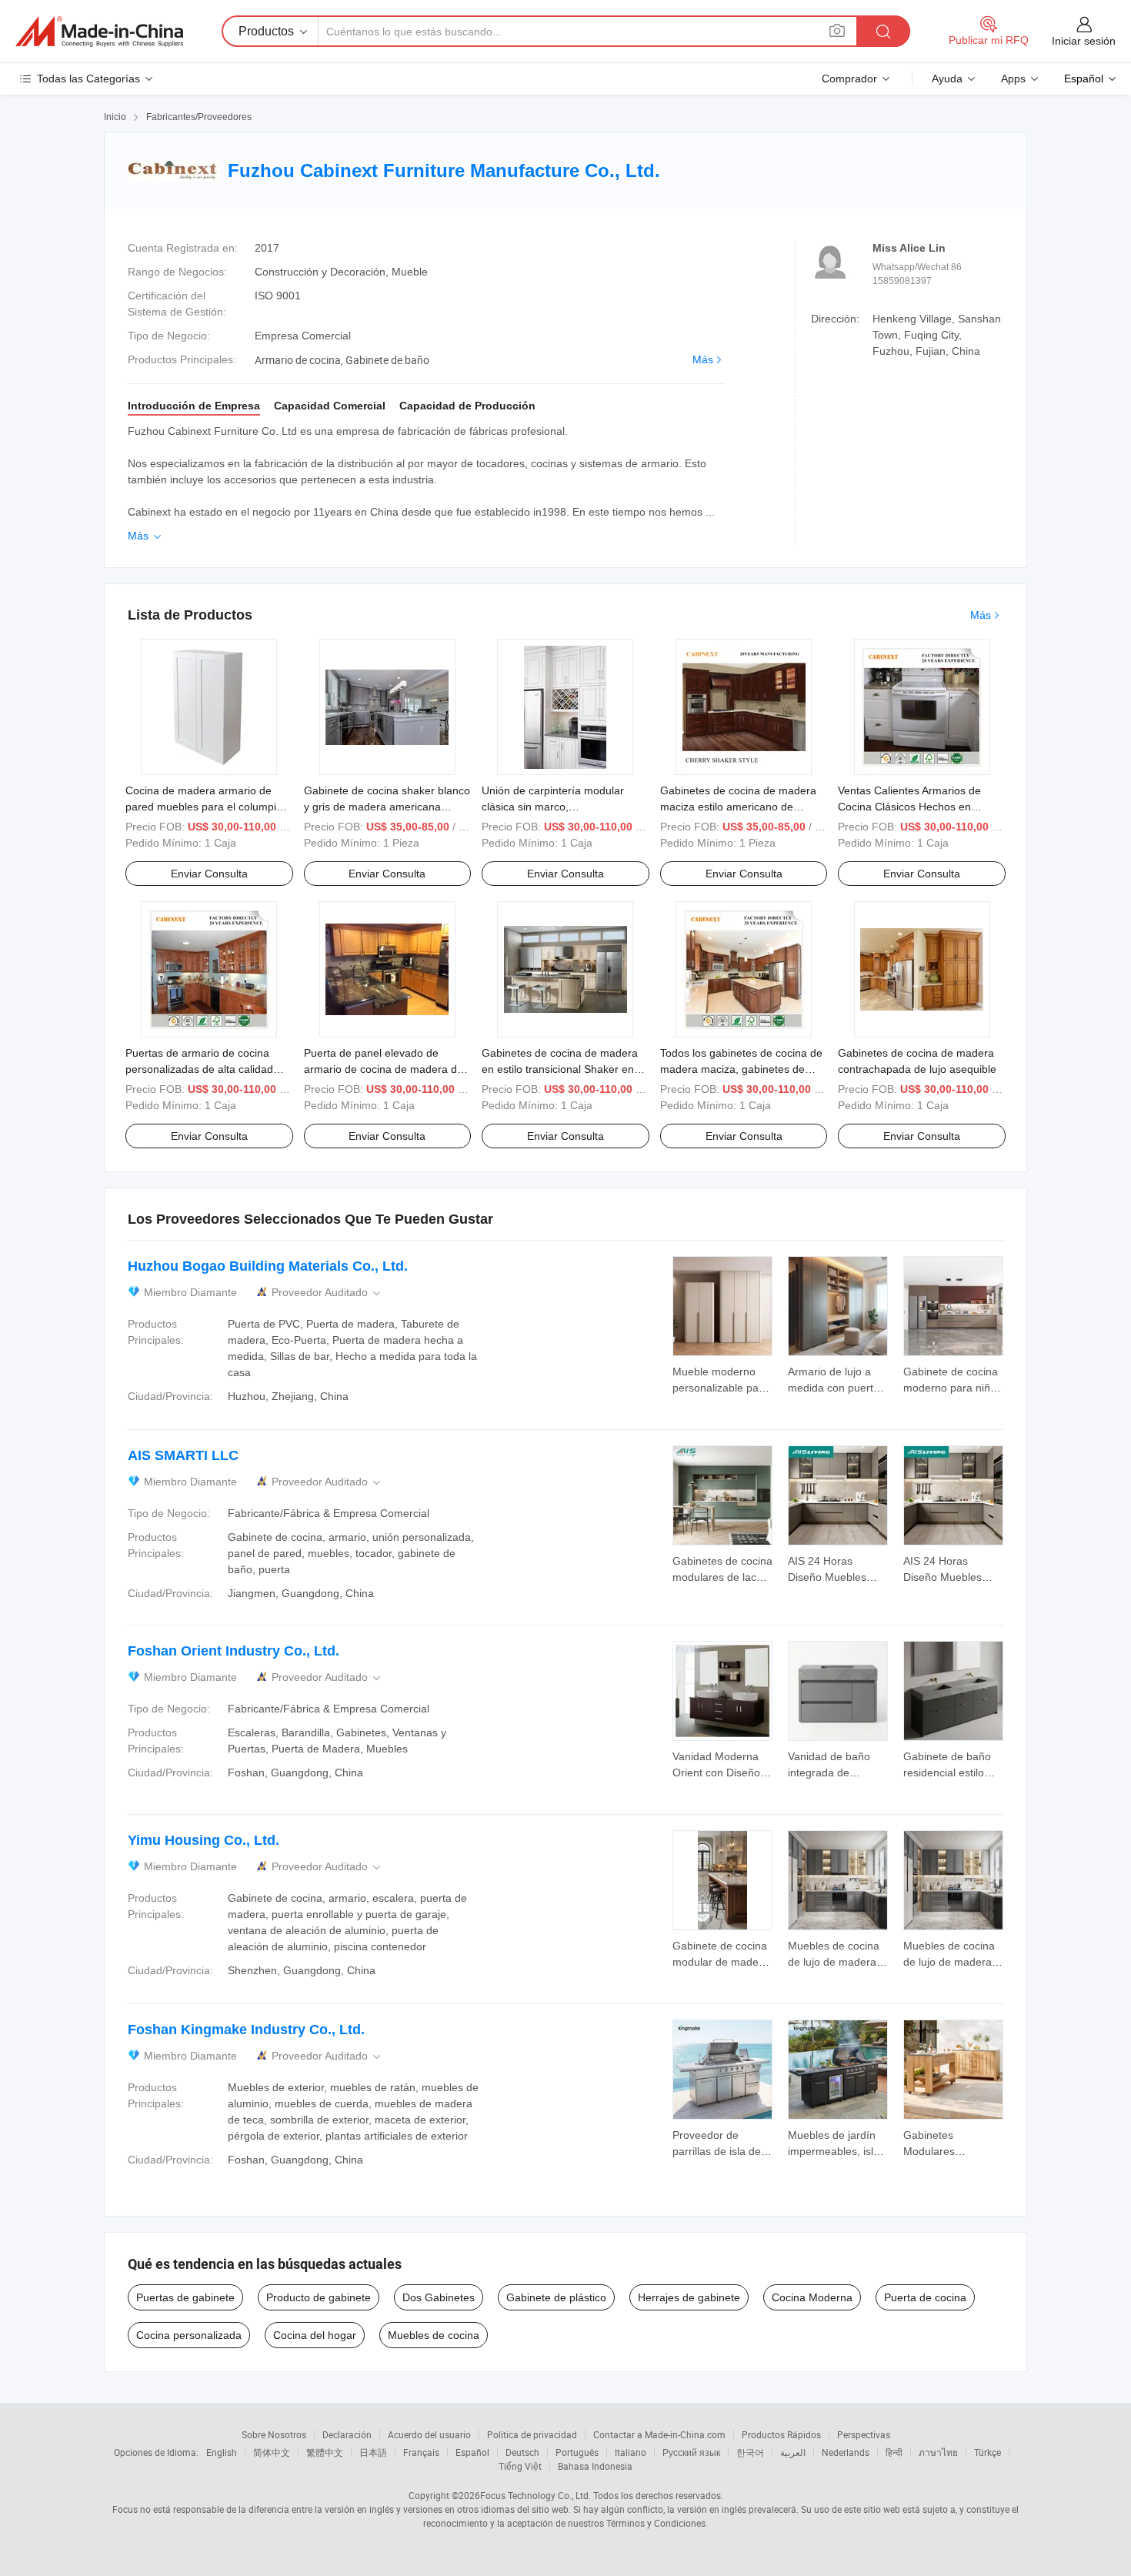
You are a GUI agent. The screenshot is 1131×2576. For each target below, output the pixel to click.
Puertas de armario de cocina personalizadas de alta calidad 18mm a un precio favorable (199, 1069)
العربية (793, 2452)
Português (577, 2452)
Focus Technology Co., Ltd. (535, 2495)
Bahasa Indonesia (595, 2466)
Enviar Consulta (209, 874)
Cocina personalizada (189, 2335)
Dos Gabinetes (439, 2297)
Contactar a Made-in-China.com (659, 2434)
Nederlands (846, 2452)
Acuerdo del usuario (429, 2434)
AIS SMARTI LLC (183, 1455)
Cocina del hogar (315, 2335)
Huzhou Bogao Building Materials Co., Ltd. (268, 1266)
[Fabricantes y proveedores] (99, 32)
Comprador (849, 79)
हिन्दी (894, 2452)
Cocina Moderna (812, 2297)
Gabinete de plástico (556, 2297)
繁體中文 (325, 2452)
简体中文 (272, 2452)
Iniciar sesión (1084, 41)
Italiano (631, 2452)
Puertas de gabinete (185, 2297)
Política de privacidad (532, 2434)
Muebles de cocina (434, 2335)
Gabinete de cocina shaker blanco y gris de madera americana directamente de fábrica (387, 807)
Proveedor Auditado (327, 1293)
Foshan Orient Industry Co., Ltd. (234, 1651)
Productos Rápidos (781, 2434)
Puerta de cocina (925, 2297)
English (222, 2452)
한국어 (750, 2452)
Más (703, 359)
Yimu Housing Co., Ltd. (204, 1840)
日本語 (373, 2452)
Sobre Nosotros (274, 2434)
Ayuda (947, 79)
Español (472, 2452)
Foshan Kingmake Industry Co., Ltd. (246, 2030)
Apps (1013, 79)
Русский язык (691, 2452)
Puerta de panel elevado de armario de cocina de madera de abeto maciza (384, 1069)
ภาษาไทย (938, 2452)
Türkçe (988, 2452)
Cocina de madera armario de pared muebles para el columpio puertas (204, 807)
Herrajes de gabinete (689, 2297)
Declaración (347, 2434)
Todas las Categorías (88, 79)
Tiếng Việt (520, 2466)
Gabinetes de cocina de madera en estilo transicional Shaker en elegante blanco (560, 1069)
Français (421, 2452)
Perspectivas (864, 2434)
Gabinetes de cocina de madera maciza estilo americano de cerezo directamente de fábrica (738, 807)
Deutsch (522, 2452)
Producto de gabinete (319, 2297)
